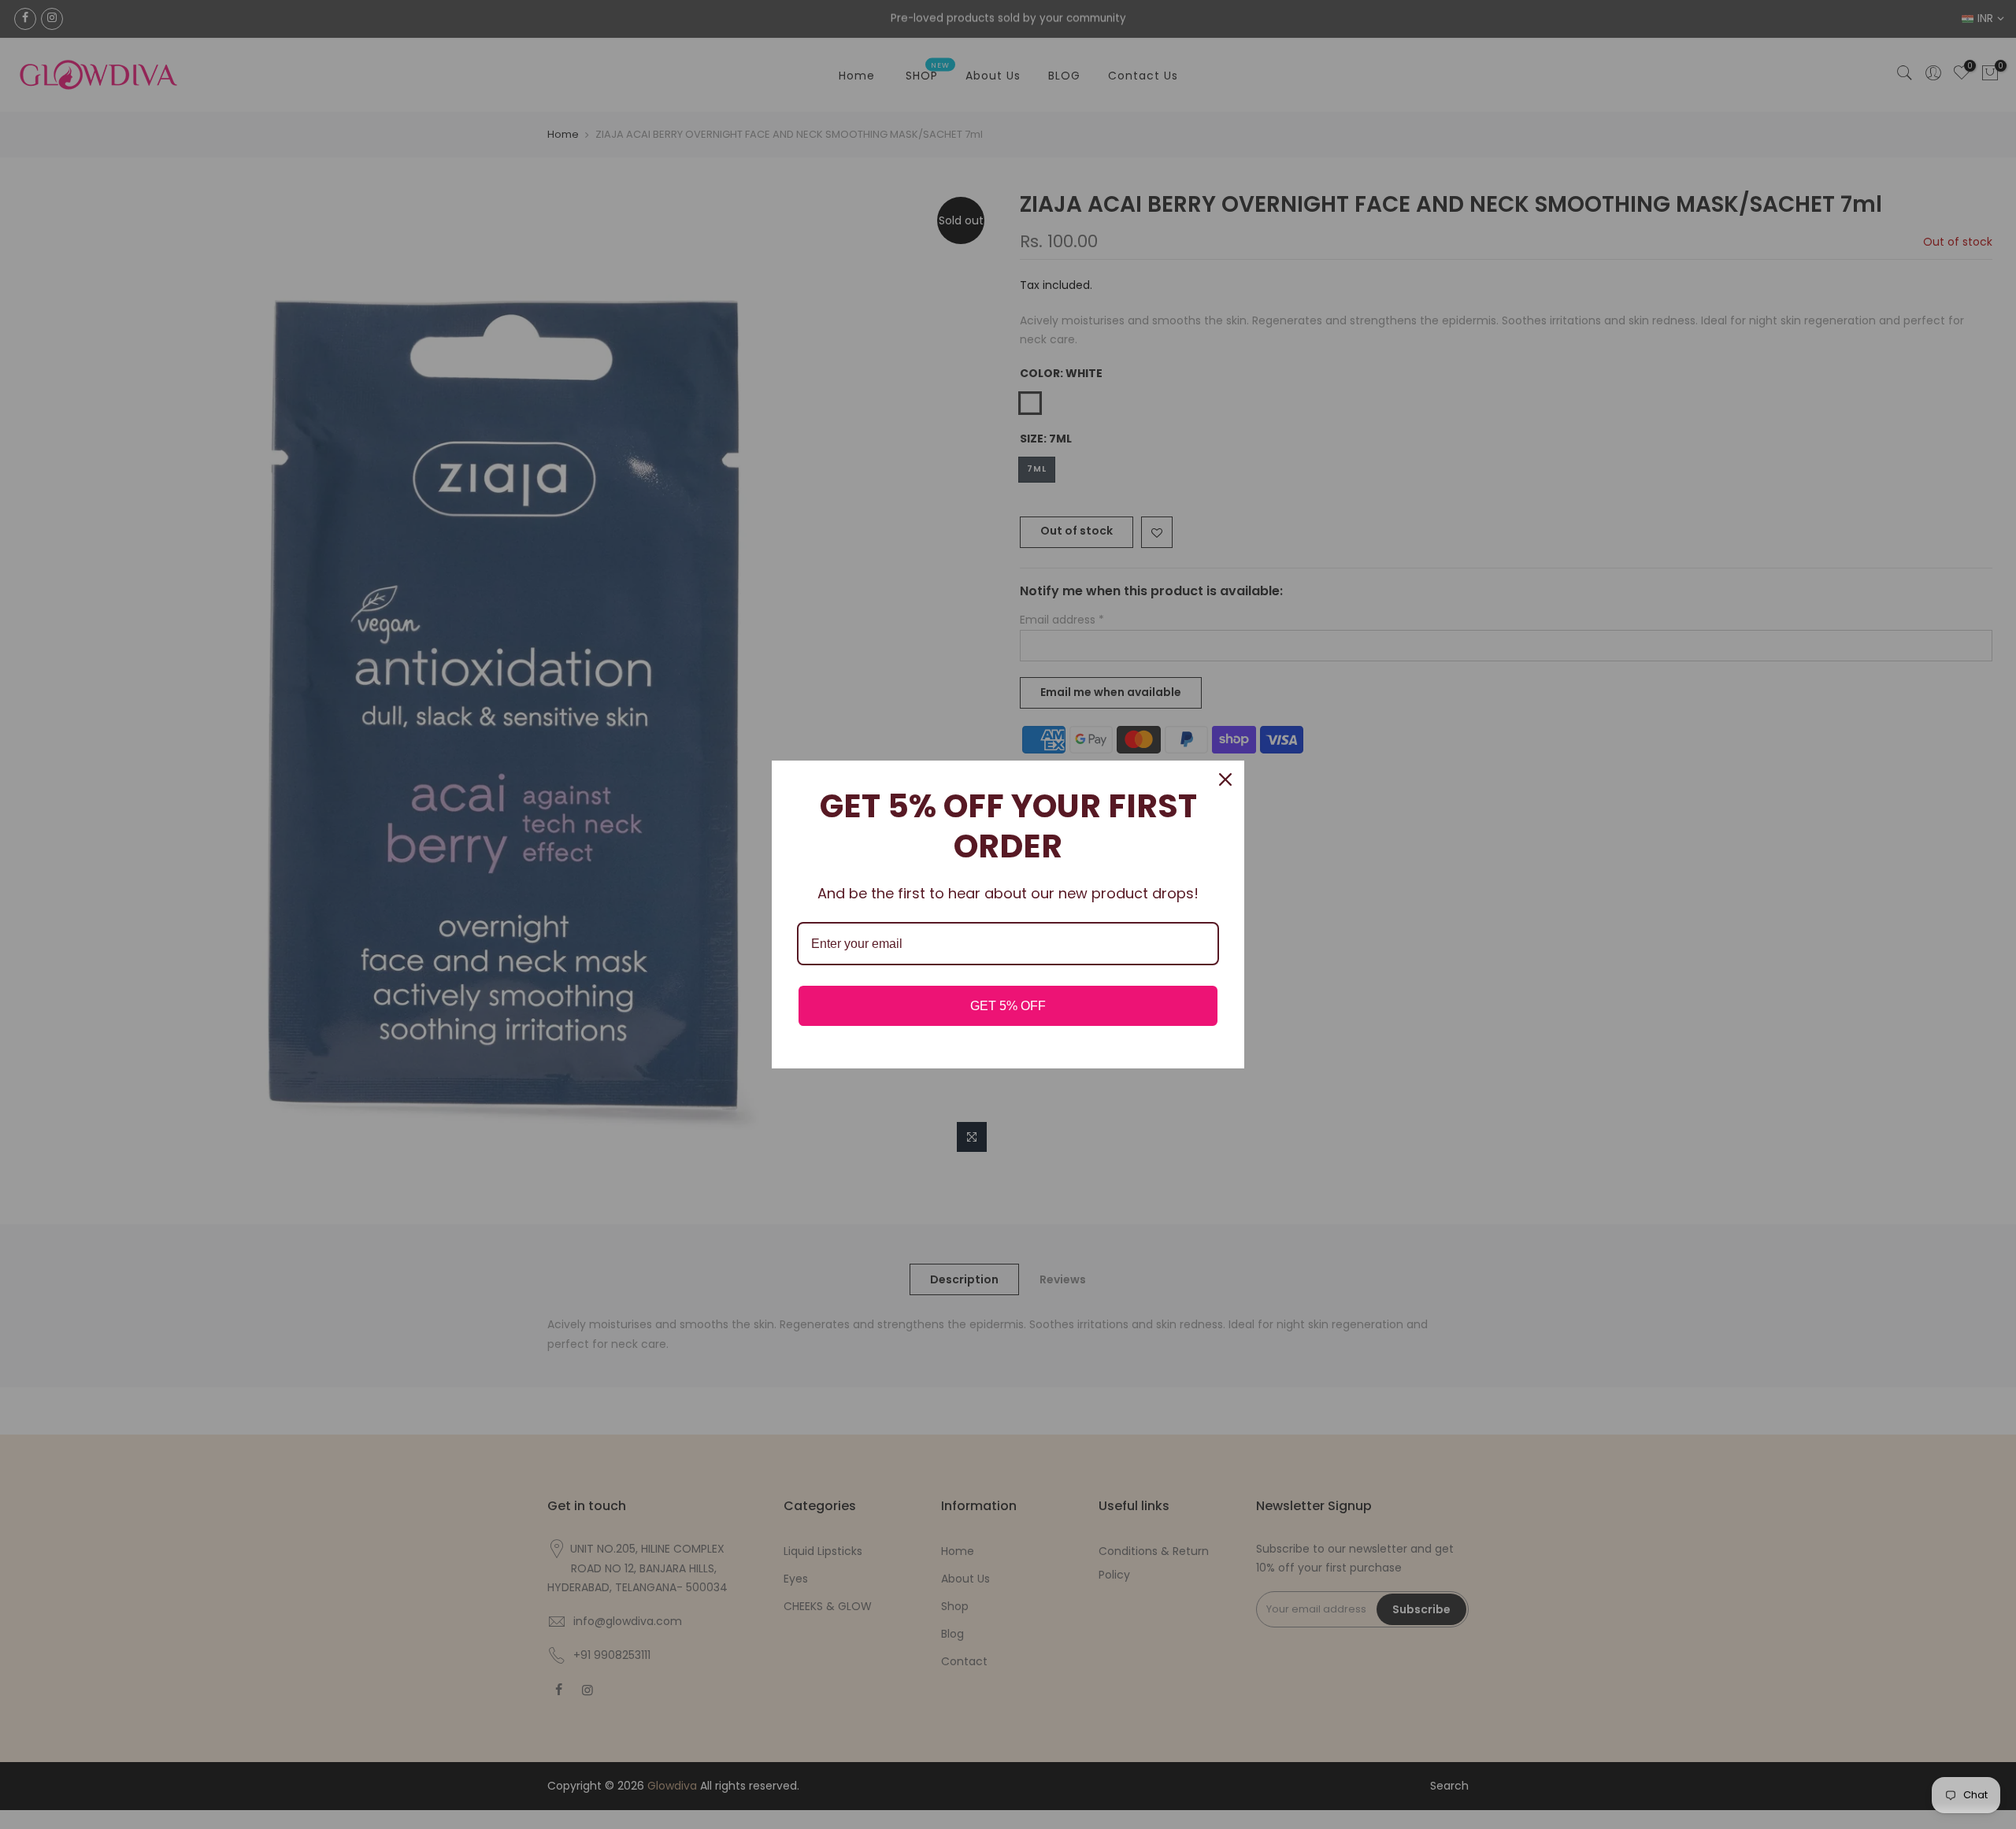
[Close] (1225, 779)
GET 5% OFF (1008, 1006)
